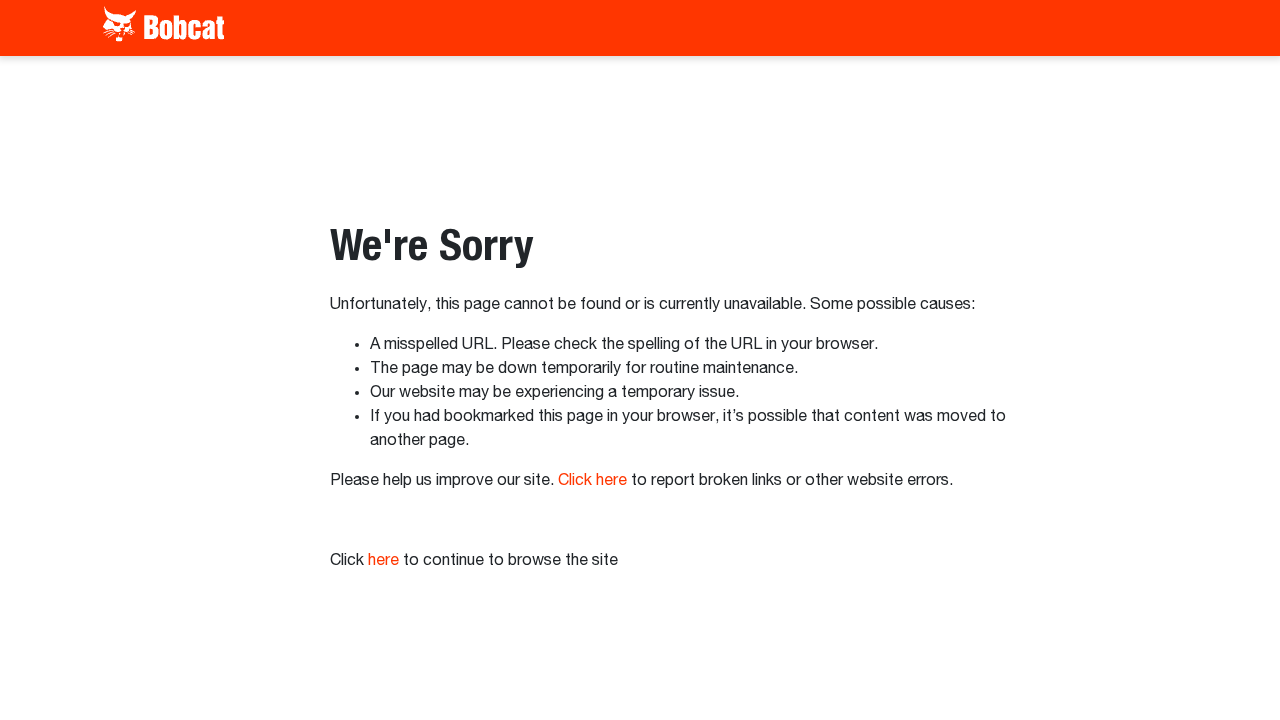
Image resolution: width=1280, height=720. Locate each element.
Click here (592, 481)
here (383, 561)
